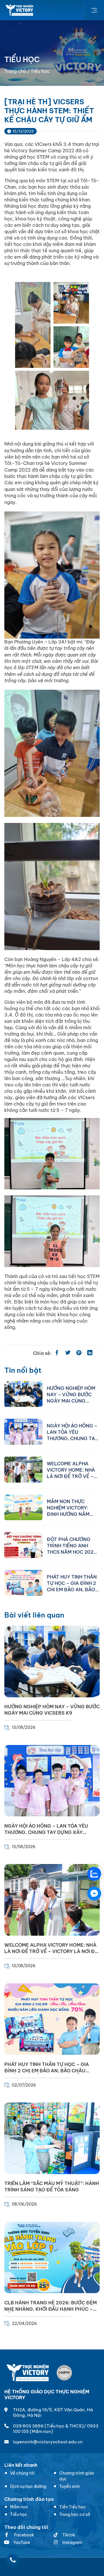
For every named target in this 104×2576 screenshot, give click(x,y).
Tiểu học (19, 2514)
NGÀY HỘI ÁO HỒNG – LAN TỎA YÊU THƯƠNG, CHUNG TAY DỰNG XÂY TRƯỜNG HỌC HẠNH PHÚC (72, 1432)
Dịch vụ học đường (28, 2486)
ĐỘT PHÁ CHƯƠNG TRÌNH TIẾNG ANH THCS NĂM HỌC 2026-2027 (73, 1545)
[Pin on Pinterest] (79, 1353)
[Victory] (20, 10)
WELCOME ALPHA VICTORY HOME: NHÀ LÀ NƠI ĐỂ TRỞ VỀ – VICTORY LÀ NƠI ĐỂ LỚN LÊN (71, 1470)
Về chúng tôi (22, 2473)
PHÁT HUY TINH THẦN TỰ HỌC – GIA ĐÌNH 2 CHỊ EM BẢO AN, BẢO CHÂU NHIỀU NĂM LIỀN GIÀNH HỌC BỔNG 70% (73, 1583)
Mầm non (19, 2507)
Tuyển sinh (69, 2486)
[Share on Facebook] (57, 1353)
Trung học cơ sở (75, 2514)
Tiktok (69, 2535)
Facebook (24, 2535)
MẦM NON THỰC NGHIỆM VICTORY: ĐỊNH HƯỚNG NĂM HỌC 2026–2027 (68, 1507)
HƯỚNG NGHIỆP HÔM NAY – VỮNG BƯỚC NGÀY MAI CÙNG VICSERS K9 (71, 1394)
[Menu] (94, 10)
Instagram (72, 2542)
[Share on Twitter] (68, 1353)
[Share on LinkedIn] (90, 1353)
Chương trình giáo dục (77, 2476)
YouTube (22, 2542)
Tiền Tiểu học (73, 2507)
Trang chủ (15, 71)
